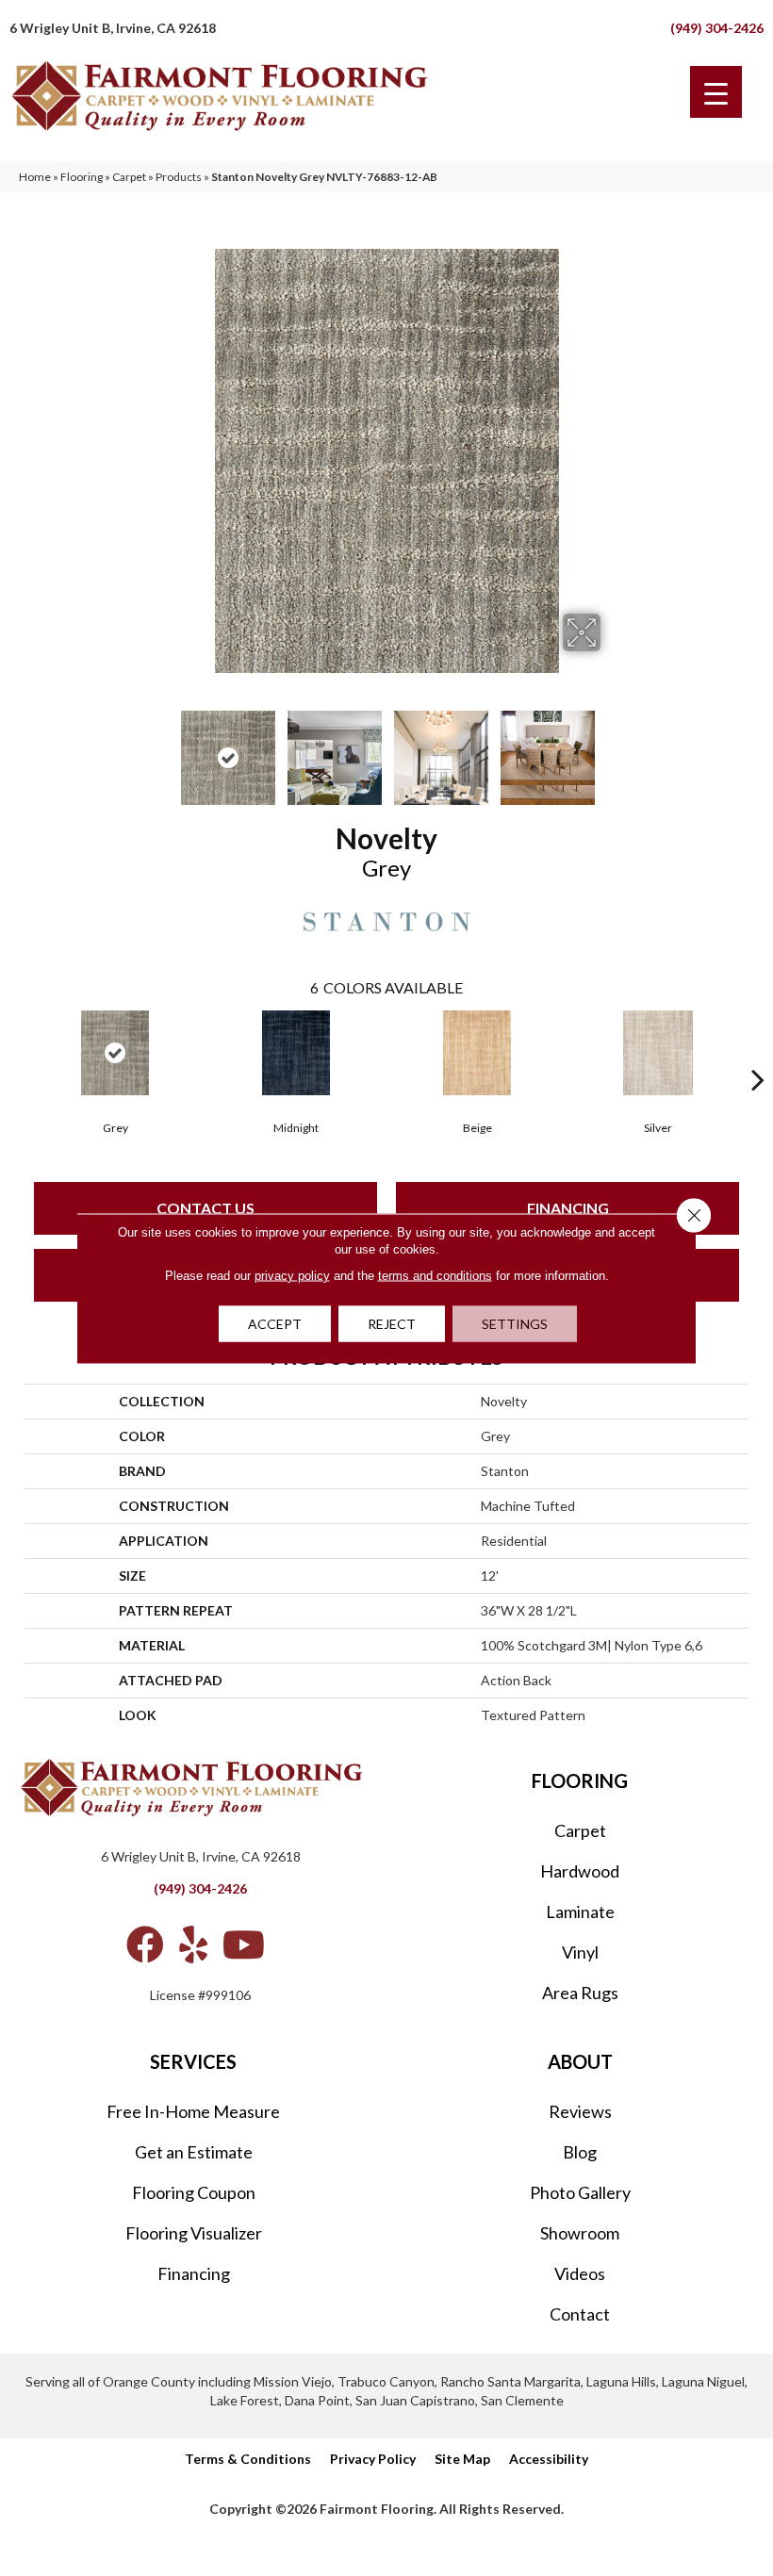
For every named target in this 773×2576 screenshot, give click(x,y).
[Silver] (658, 1053)
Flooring (82, 177)
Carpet (129, 177)
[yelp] (193, 1944)
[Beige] (477, 1053)
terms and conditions (435, 1275)
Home (35, 177)
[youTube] (244, 1944)
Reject (392, 1323)
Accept (275, 1323)
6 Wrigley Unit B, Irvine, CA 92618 (113, 28)
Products (179, 177)
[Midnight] (296, 1053)
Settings (515, 1323)
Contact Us (206, 1208)
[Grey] (115, 1053)
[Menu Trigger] (716, 92)
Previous (160, 748)
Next (613, 748)
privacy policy (292, 1275)
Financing (568, 1208)
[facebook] (145, 1944)
